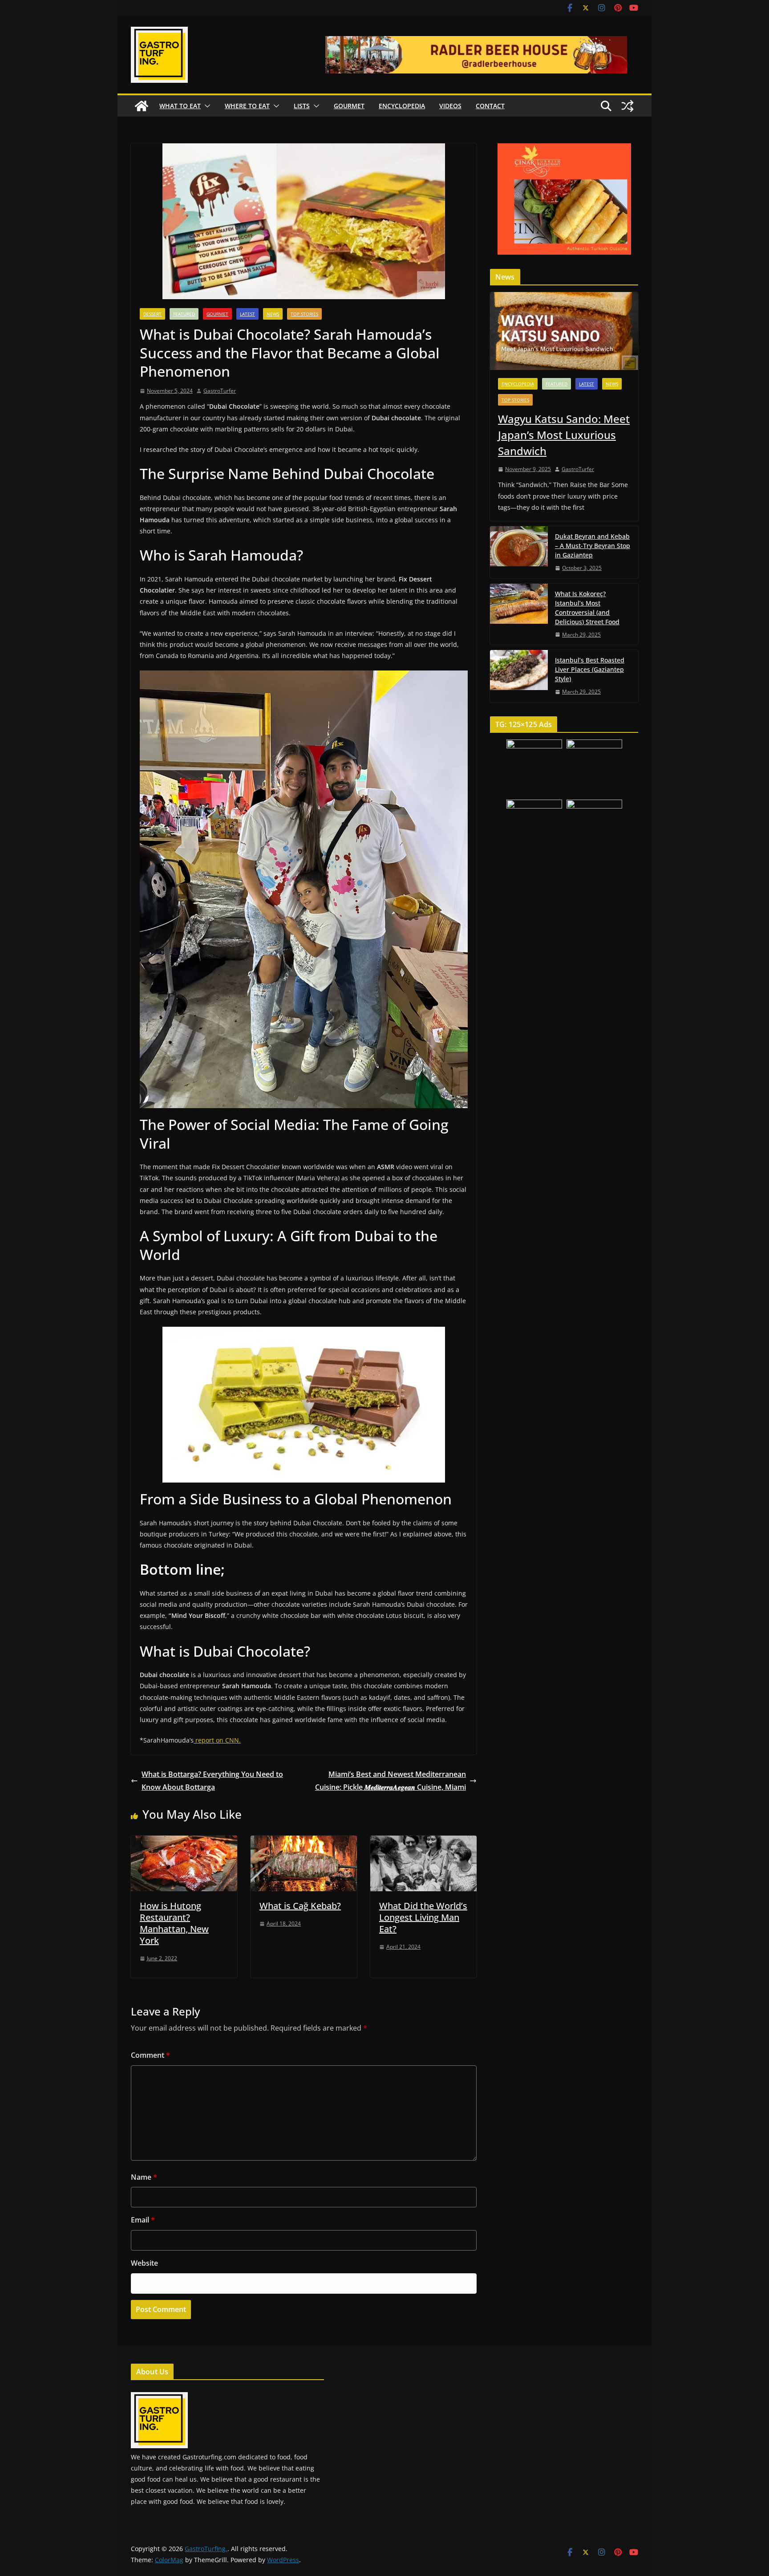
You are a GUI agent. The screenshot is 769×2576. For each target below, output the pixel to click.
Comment (150, 2055)
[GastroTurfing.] (142, 106)
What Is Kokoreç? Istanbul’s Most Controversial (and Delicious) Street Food (587, 608)
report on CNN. (217, 1740)
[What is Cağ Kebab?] (304, 1842)
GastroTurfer (220, 391)
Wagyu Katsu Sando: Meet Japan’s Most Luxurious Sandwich (564, 435)
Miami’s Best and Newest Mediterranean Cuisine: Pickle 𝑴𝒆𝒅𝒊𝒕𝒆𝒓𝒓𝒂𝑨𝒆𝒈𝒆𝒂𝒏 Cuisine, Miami (391, 1781)
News (273, 314)
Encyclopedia (402, 106)
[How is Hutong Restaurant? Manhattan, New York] (184, 1842)
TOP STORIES (304, 314)
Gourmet (349, 106)
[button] (206, 106)
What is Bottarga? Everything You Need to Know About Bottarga (212, 1781)
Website (144, 2263)
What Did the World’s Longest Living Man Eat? (423, 1917)
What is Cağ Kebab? (300, 1906)
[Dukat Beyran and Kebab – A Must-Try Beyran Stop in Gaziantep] (519, 552)
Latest (247, 314)
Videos (450, 106)
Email (143, 2220)
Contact (490, 106)
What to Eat (180, 106)
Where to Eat (247, 106)
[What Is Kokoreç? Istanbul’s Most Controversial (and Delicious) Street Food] (519, 614)
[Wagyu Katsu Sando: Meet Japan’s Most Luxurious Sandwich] (564, 331)
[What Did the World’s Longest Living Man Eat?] (423, 1842)
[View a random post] (627, 106)
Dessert (152, 314)
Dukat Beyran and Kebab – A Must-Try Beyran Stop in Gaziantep (593, 546)
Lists (302, 106)
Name (144, 2177)
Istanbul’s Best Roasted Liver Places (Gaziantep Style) (590, 669)
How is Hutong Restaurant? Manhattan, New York (174, 1923)
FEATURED (184, 314)
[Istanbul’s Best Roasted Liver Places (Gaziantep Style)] (519, 676)
